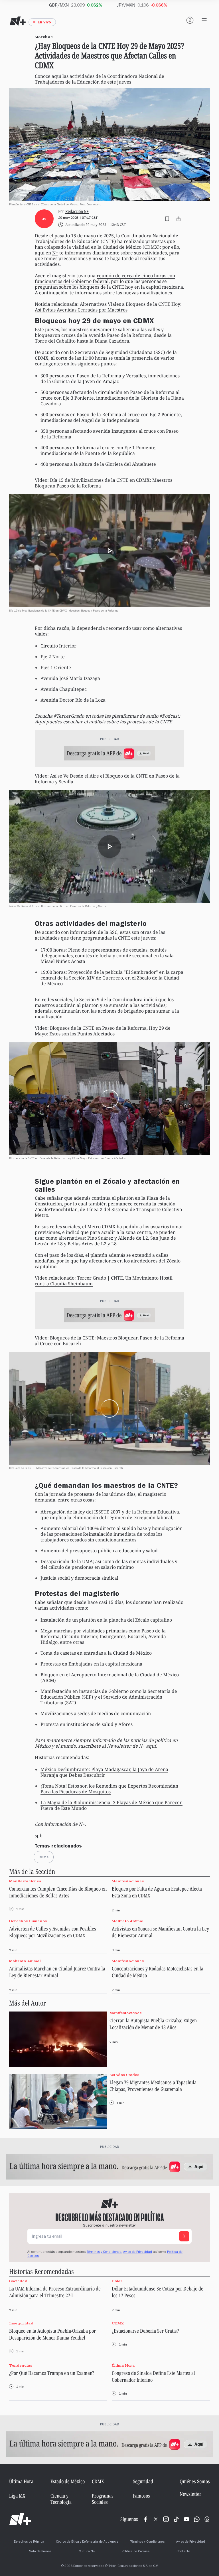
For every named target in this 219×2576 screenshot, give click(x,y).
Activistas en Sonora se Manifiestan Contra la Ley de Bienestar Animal (160, 1932)
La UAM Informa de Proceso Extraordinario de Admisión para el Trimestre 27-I (55, 2292)
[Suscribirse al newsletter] (184, 2236)
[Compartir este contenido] (179, 219)
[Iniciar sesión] (190, 20)
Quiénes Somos (195, 2481)
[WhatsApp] (197, 2519)
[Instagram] (166, 2519)
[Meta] (145, 2519)
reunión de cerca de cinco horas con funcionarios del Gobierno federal (105, 278)
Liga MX (17, 2496)
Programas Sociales (103, 2499)
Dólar (117, 2281)
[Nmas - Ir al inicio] (18, 21)
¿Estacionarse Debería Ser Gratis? (145, 2331)
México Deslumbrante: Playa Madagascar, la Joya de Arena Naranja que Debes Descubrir (104, 1772)
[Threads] (207, 2519)
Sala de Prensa (40, 2552)
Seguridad (143, 2481)
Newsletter (190, 2494)
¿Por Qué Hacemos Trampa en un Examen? (52, 2373)
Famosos (141, 2496)
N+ (55, 253)
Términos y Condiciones (147, 2542)
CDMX (118, 2323)
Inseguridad (21, 2323)
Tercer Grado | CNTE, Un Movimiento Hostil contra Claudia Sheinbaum (104, 1281)
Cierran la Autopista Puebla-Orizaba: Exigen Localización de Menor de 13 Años (153, 2024)
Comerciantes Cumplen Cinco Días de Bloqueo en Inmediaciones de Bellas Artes (58, 1892)
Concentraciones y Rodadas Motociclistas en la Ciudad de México (158, 1972)
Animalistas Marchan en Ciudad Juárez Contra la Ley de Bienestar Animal (57, 1972)
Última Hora (123, 2365)
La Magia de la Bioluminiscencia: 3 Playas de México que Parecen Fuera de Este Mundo (111, 1805)
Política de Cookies (136, 2552)
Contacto (183, 2552)
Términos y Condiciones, (104, 2252)
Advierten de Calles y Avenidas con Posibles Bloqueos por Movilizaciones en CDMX (53, 1932)
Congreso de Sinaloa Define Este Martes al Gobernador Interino (153, 2376)
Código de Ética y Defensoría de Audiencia (87, 2542)
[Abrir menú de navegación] (204, 20)
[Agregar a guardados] (167, 219)
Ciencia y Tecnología (61, 2499)
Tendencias (21, 2365)
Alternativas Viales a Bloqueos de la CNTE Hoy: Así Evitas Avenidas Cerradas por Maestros (108, 307)
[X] (156, 2519)
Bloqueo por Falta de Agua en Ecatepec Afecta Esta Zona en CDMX (157, 1892)
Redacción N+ (77, 212)
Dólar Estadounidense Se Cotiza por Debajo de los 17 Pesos (158, 2292)
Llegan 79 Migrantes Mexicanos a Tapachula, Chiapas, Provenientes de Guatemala (154, 2086)
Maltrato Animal (128, 1921)
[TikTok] (176, 2519)
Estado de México (68, 2481)
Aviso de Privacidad (138, 2252)
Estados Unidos (124, 2075)
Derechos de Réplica (29, 2542)
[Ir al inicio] (20, 2519)
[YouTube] (186, 2519)
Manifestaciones (25, 1881)
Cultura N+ (87, 2552)
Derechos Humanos (28, 1921)
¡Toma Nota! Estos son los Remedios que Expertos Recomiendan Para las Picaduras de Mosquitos (109, 1789)
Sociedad (18, 2281)
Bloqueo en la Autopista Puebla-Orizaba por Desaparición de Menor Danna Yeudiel (52, 2334)
